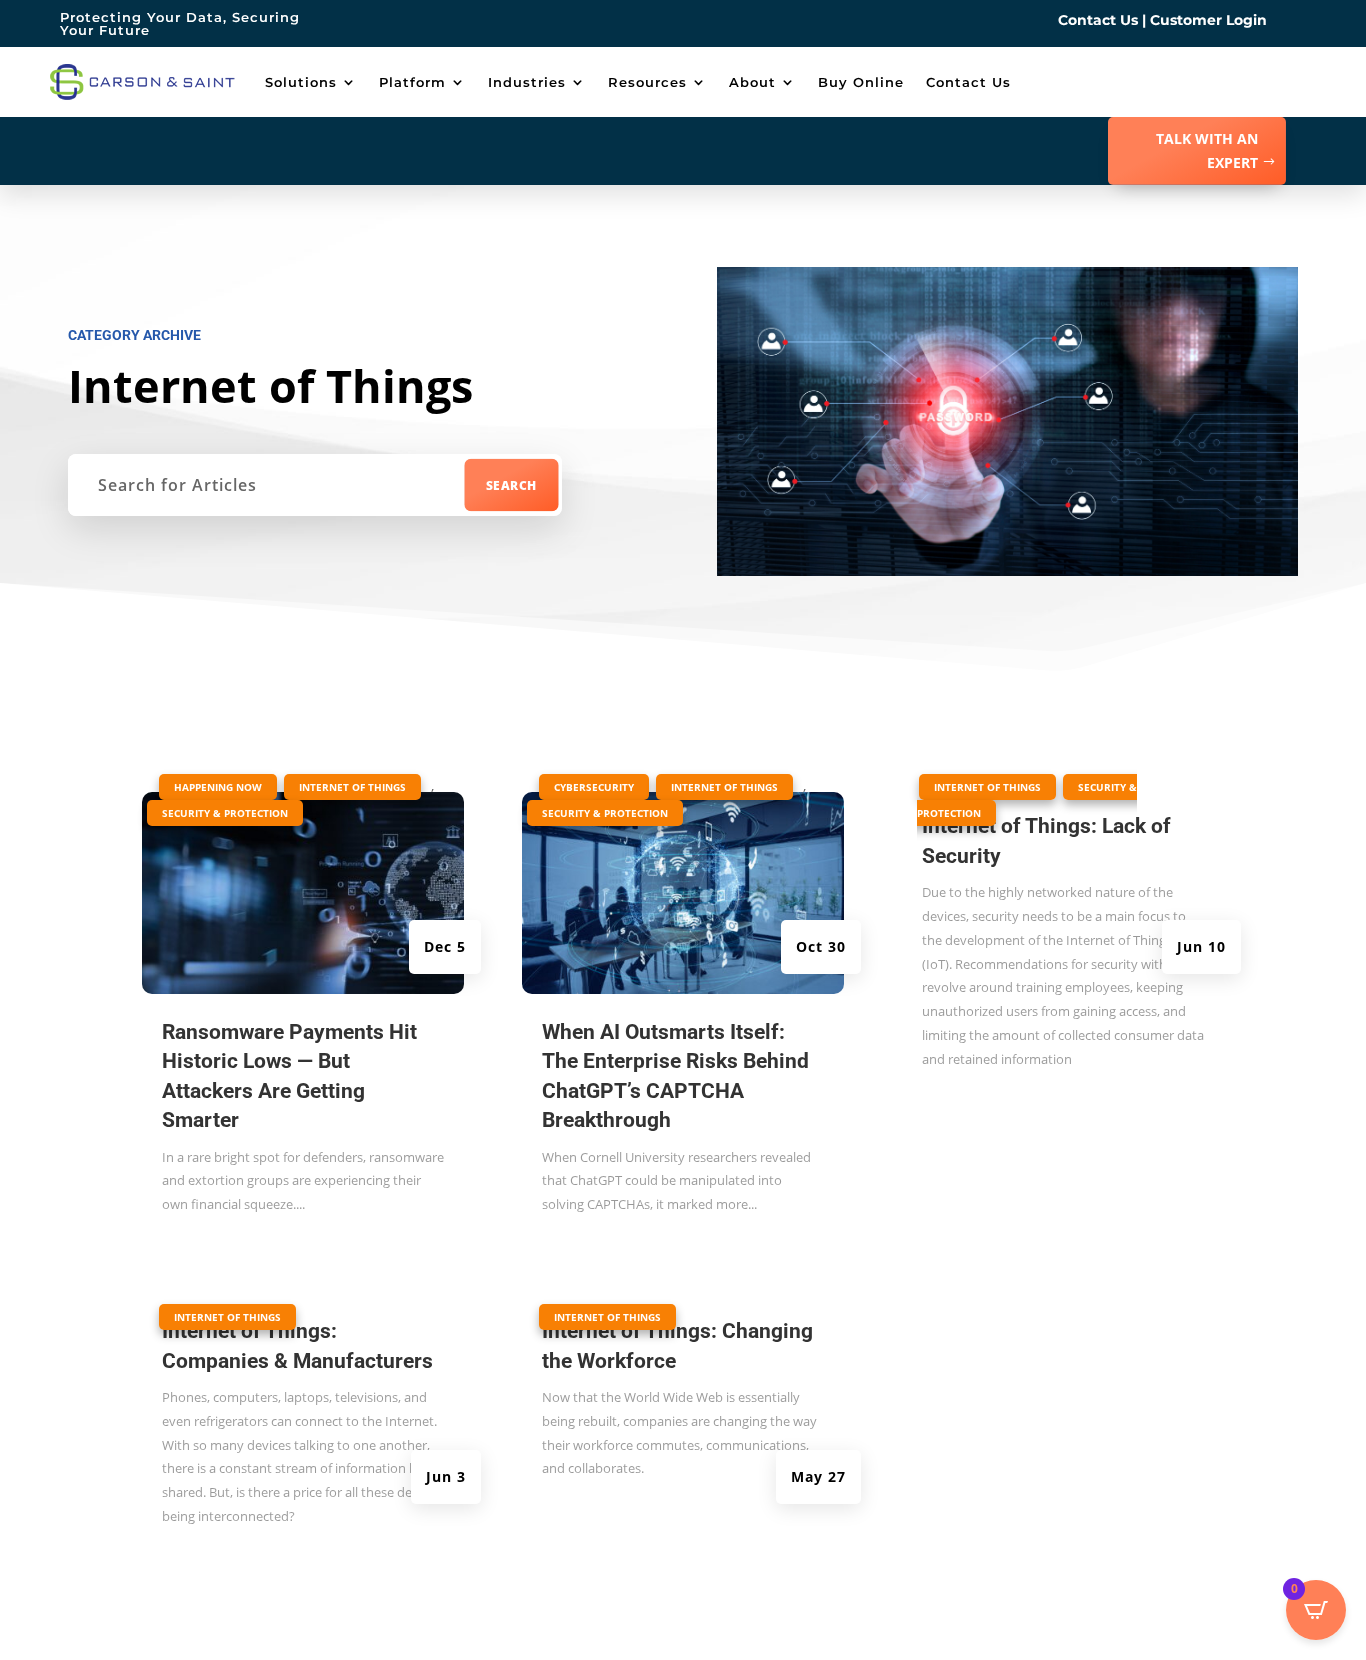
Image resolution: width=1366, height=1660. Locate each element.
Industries (527, 82)
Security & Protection (225, 813)
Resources (647, 82)
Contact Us (1098, 20)
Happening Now (218, 787)
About (752, 82)
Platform (412, 82)
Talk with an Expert (1207, 150)
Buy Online (861, 82)
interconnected (243, 1516)
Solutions (301, 82)
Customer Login (1208, 20)
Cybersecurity (594, 787)
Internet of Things (352, 787)
